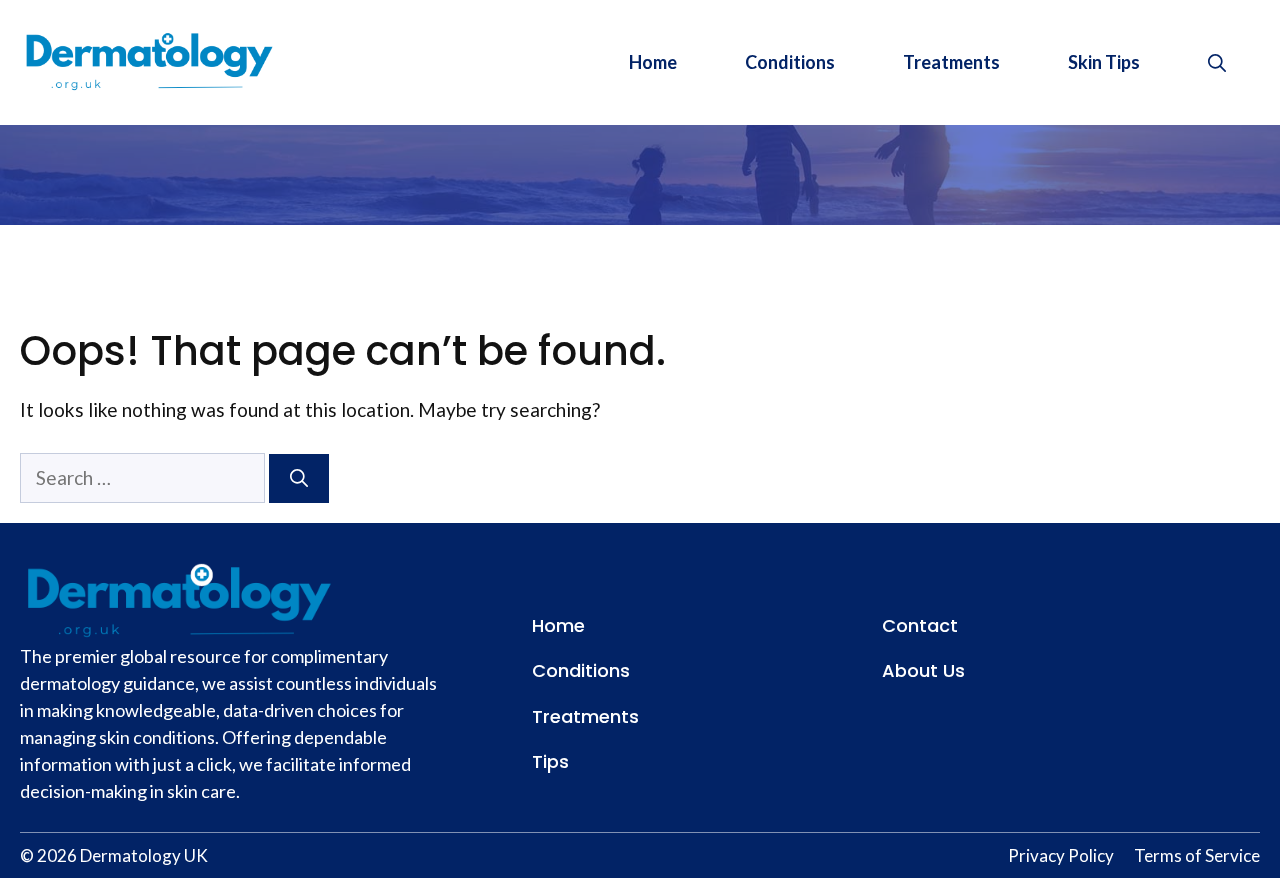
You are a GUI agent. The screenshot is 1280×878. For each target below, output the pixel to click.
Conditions (790, 62)
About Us (923, 670)
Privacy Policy (1061, 855)
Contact (920, 625)
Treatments (951, 62)
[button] (1217, 62)
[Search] (299, 478)
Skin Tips (1104, 62)
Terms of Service (1197, 855)
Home (653, 62)
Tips (550, 761)
